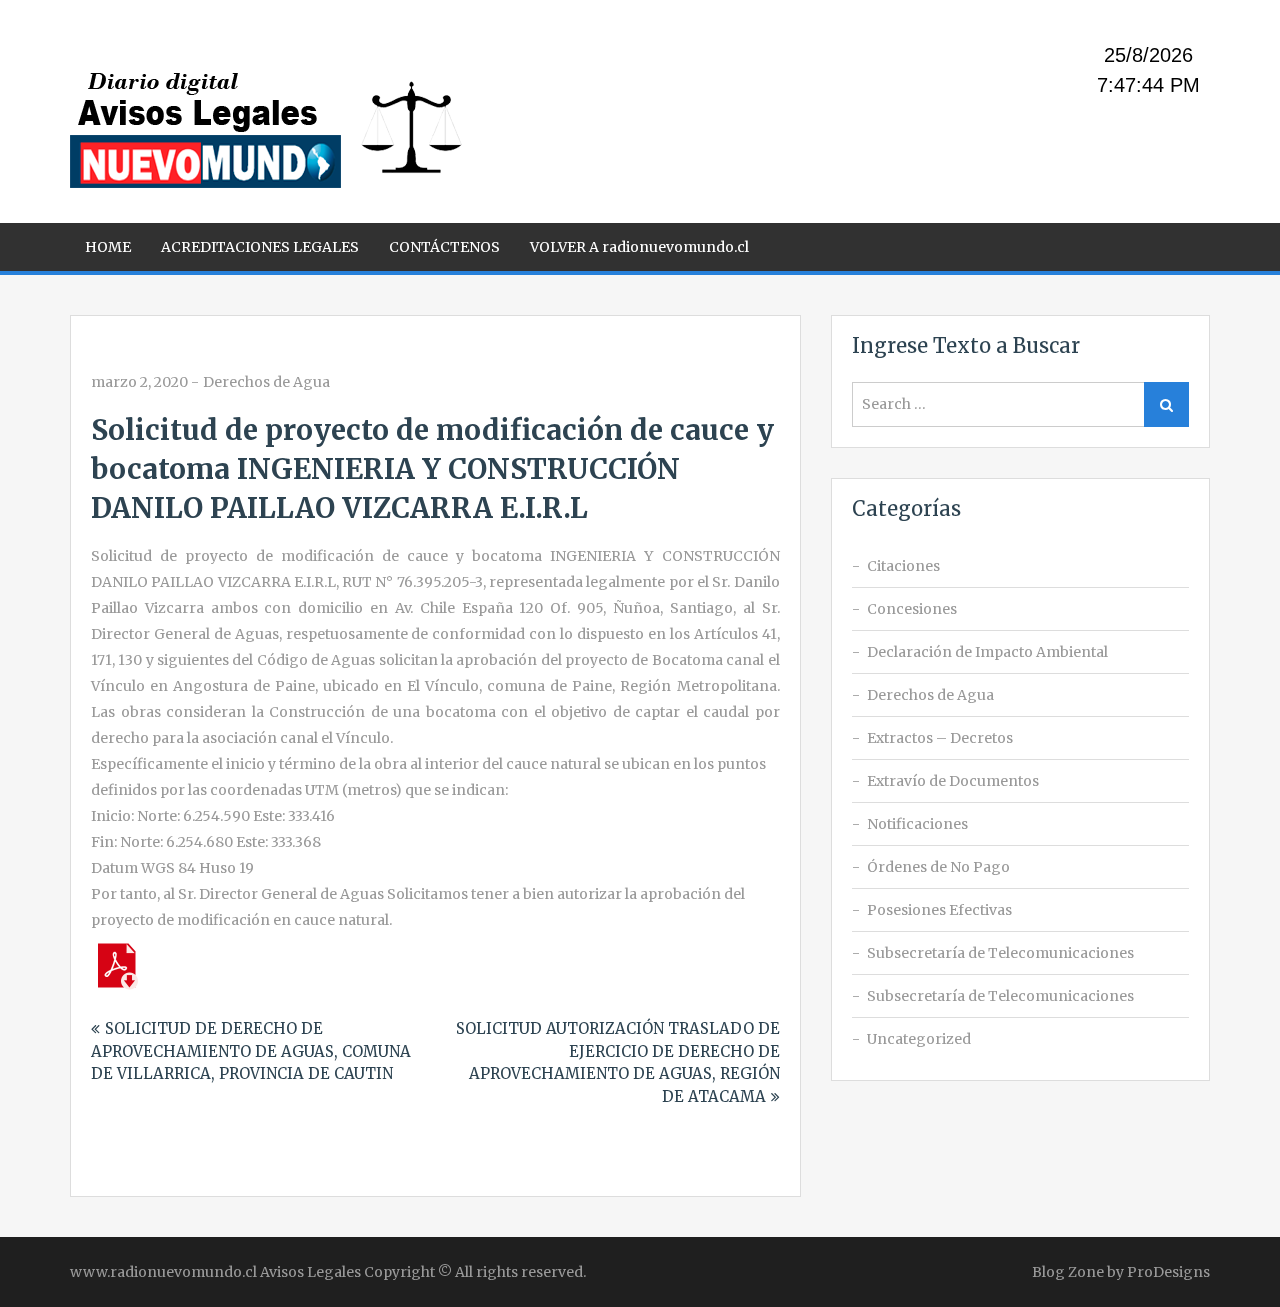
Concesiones (912, 609)
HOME (108, 247)
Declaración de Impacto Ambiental (987, 652)
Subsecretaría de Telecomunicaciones (1000, 953)
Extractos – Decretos (940, 738)
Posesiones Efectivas (939, 910)
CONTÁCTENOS (444, 247)
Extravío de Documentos (953, 781)
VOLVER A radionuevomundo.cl (639, 247)
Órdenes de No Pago (938, 867)
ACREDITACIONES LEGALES (260, 247)
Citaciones (903, 566)
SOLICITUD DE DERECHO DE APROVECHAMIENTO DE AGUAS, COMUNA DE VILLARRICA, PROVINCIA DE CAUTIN (251, 1051)
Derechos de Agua (266, 382)
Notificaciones (917, 824)
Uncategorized (919, 1039)
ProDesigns (1168, 1272)
